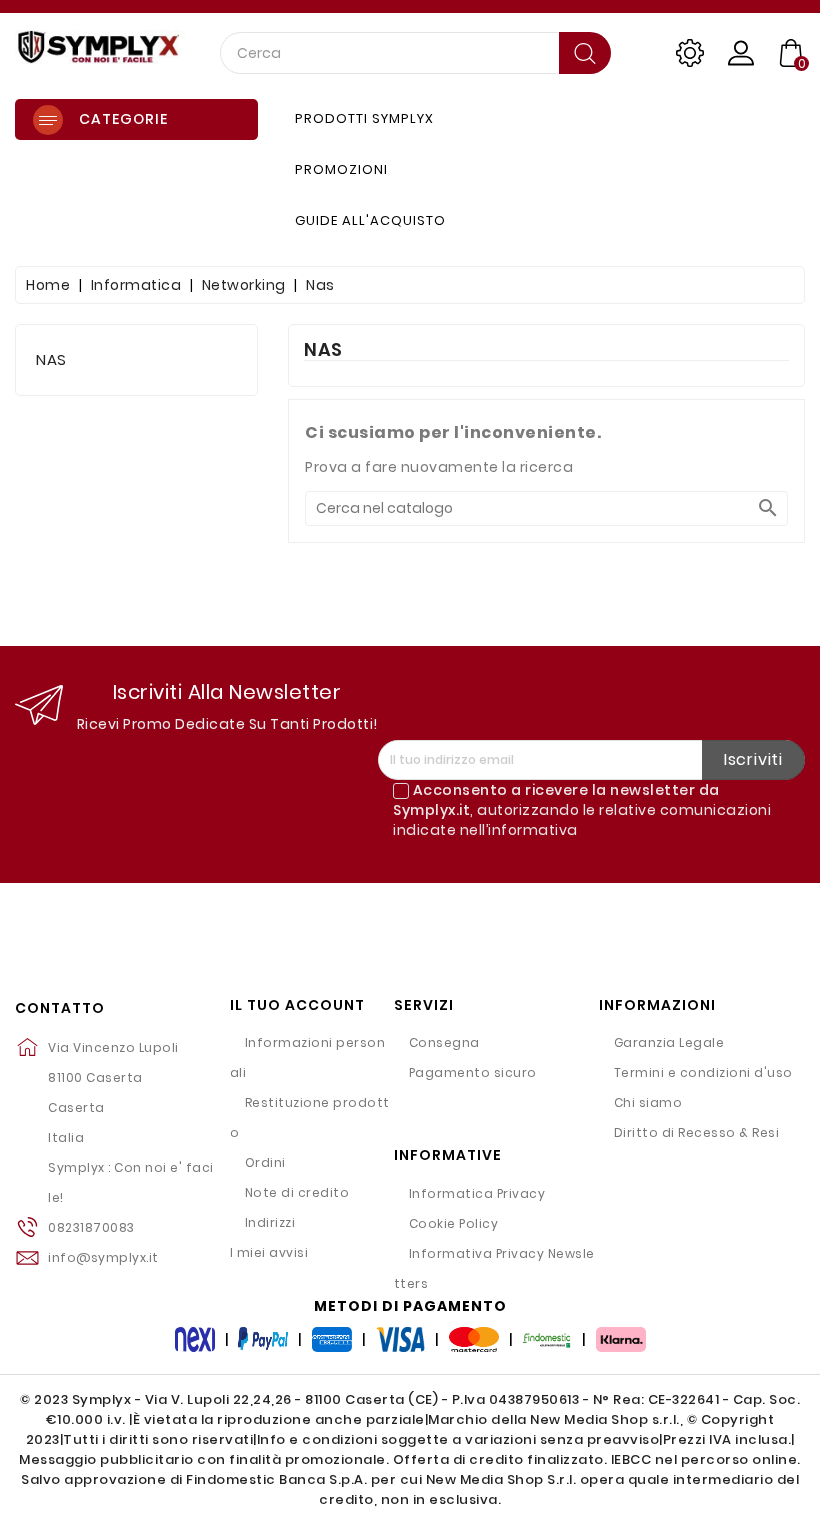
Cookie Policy (454, 1223)
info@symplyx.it (103, 1257)
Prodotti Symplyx (364, 118)
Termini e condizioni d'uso (703, 1072)
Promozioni (341, 169)
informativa (533, 830)
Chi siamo (648, 1102)
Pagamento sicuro (473, 1072)
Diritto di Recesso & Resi (697, 1132)
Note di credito (297, 1192)
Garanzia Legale (669, 1042)
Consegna (444, 1042)
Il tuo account (297, 1005)
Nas (51, 359)
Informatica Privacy (477, 1193)
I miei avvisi (269, 1252)
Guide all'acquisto (370, 220)
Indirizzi (270, 1222)
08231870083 (91, 1227)
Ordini (265, 1162)
